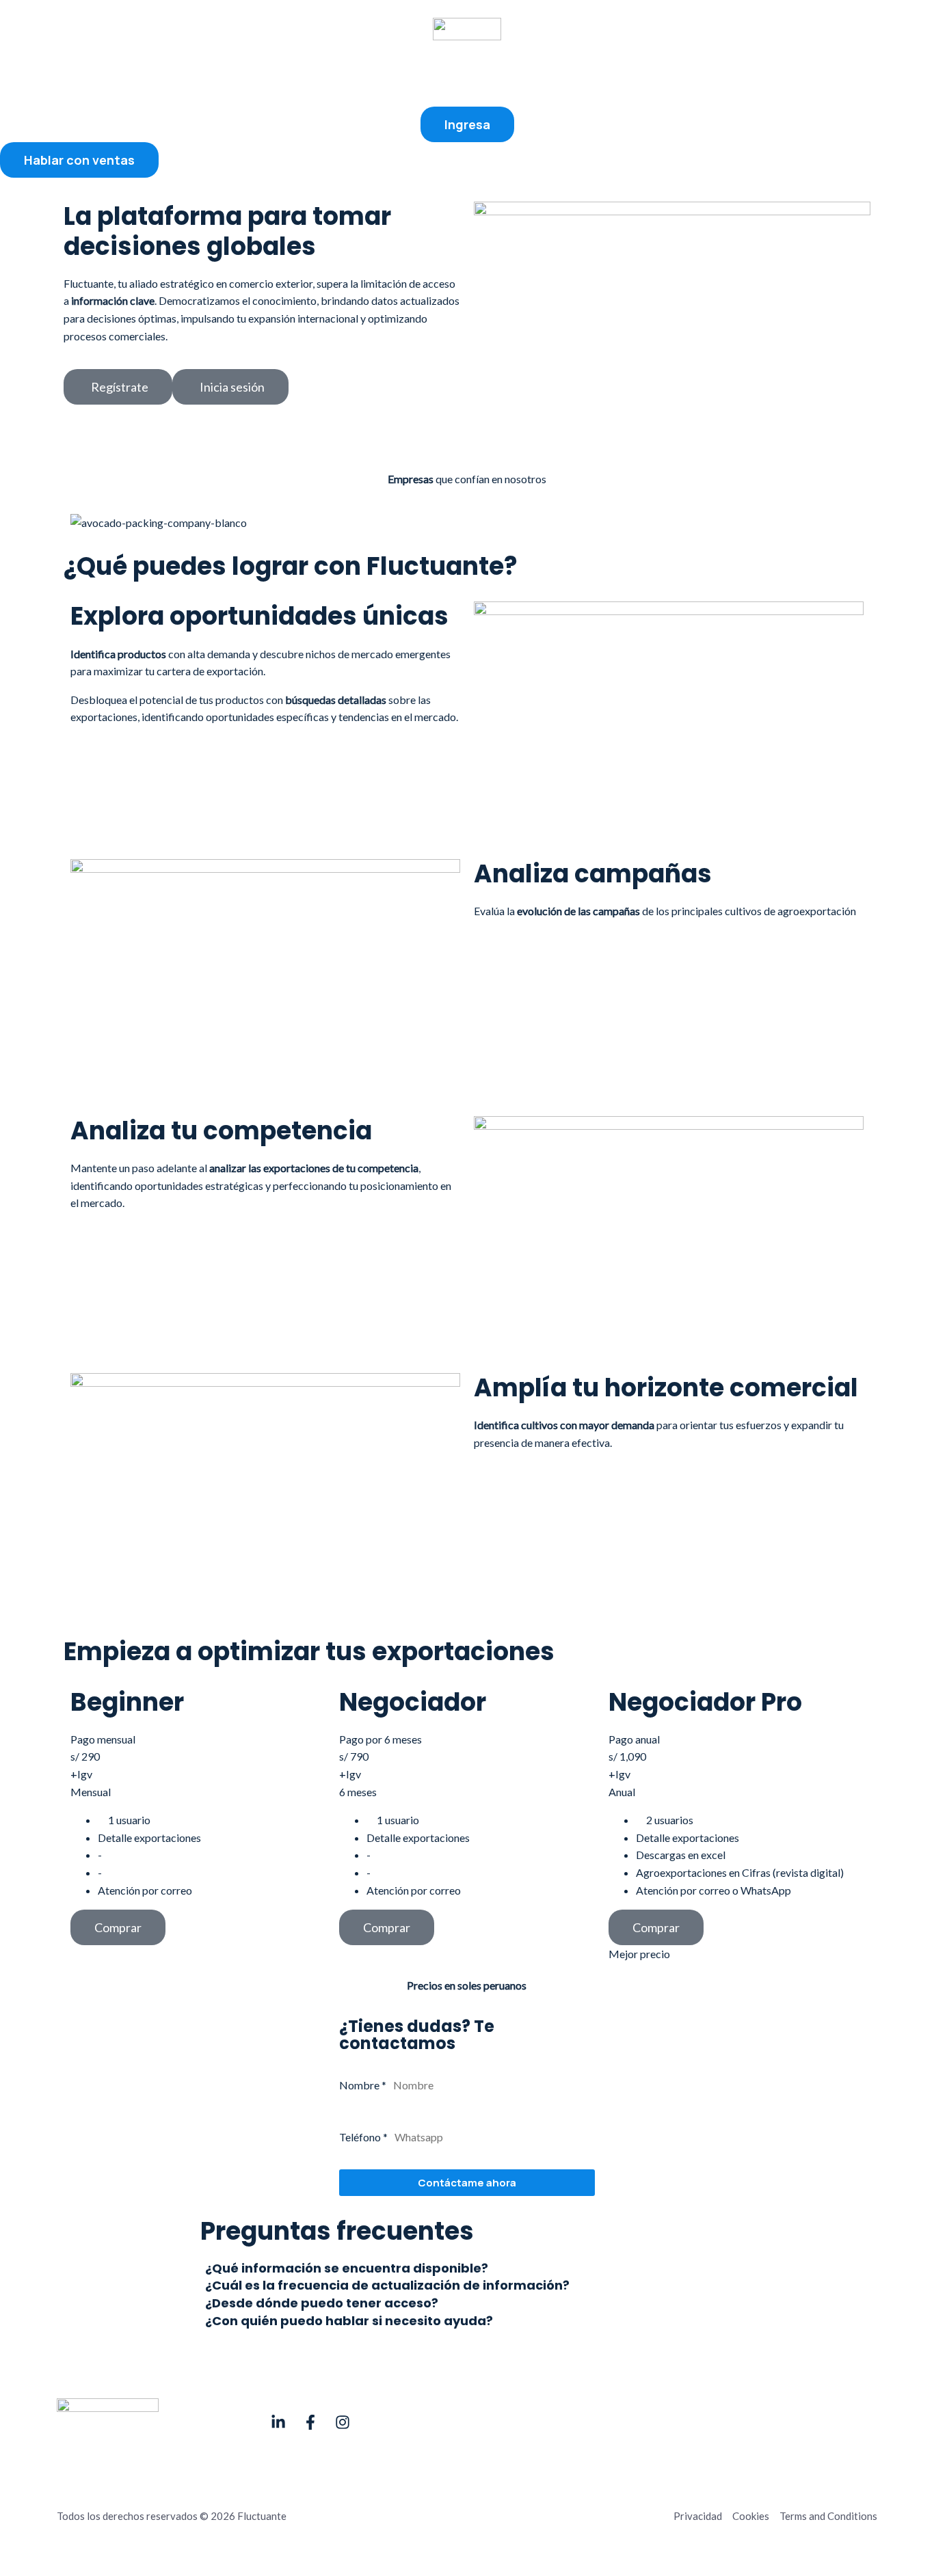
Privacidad (698, 2516)
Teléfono (363, 2137)
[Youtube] (278, 2422)
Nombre (363, 2085)
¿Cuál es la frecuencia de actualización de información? (387, 2286)
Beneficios (401, 73)
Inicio (336, 73)
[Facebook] (310, 2422)
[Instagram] (343, 2422)
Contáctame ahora (467, 2183)
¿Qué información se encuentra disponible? (347, 2269)
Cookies (751, 2516)
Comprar (118, 1927)
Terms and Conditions (828, 2516)
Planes (469, 73)
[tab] (467, 2268)
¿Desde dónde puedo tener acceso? (322, 2304)
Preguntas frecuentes (561, 73)
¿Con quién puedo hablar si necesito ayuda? (349, 2321)
